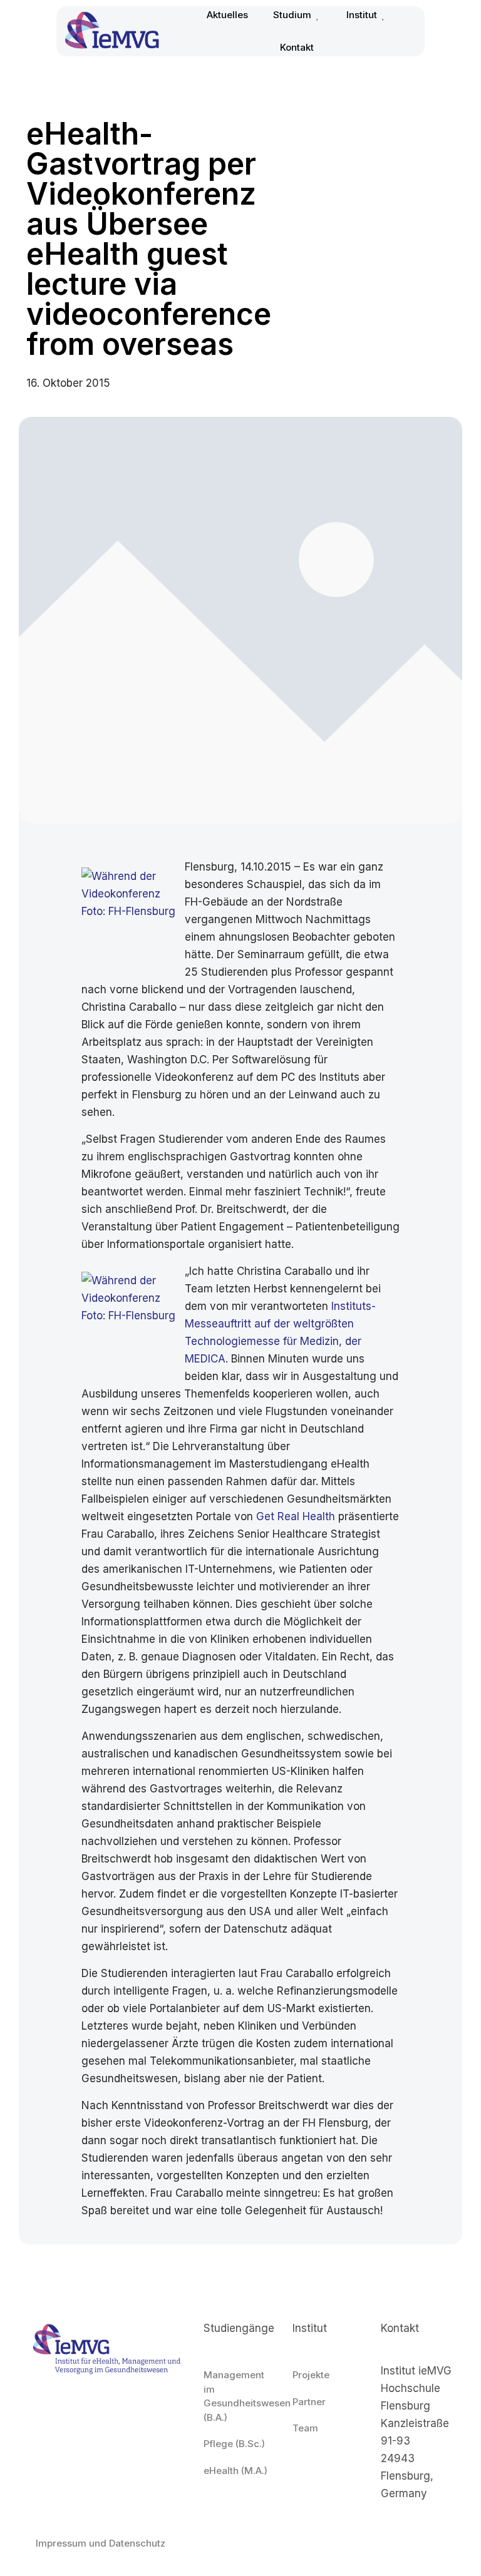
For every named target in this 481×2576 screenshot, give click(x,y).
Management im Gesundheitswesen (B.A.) (240, 2396)
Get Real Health (296, 1516)
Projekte (311, 2375)
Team (305, 2428)
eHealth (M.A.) (235, 2471)
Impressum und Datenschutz (101, 2543)
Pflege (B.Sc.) (234, 2444)
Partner (309, 2402)
